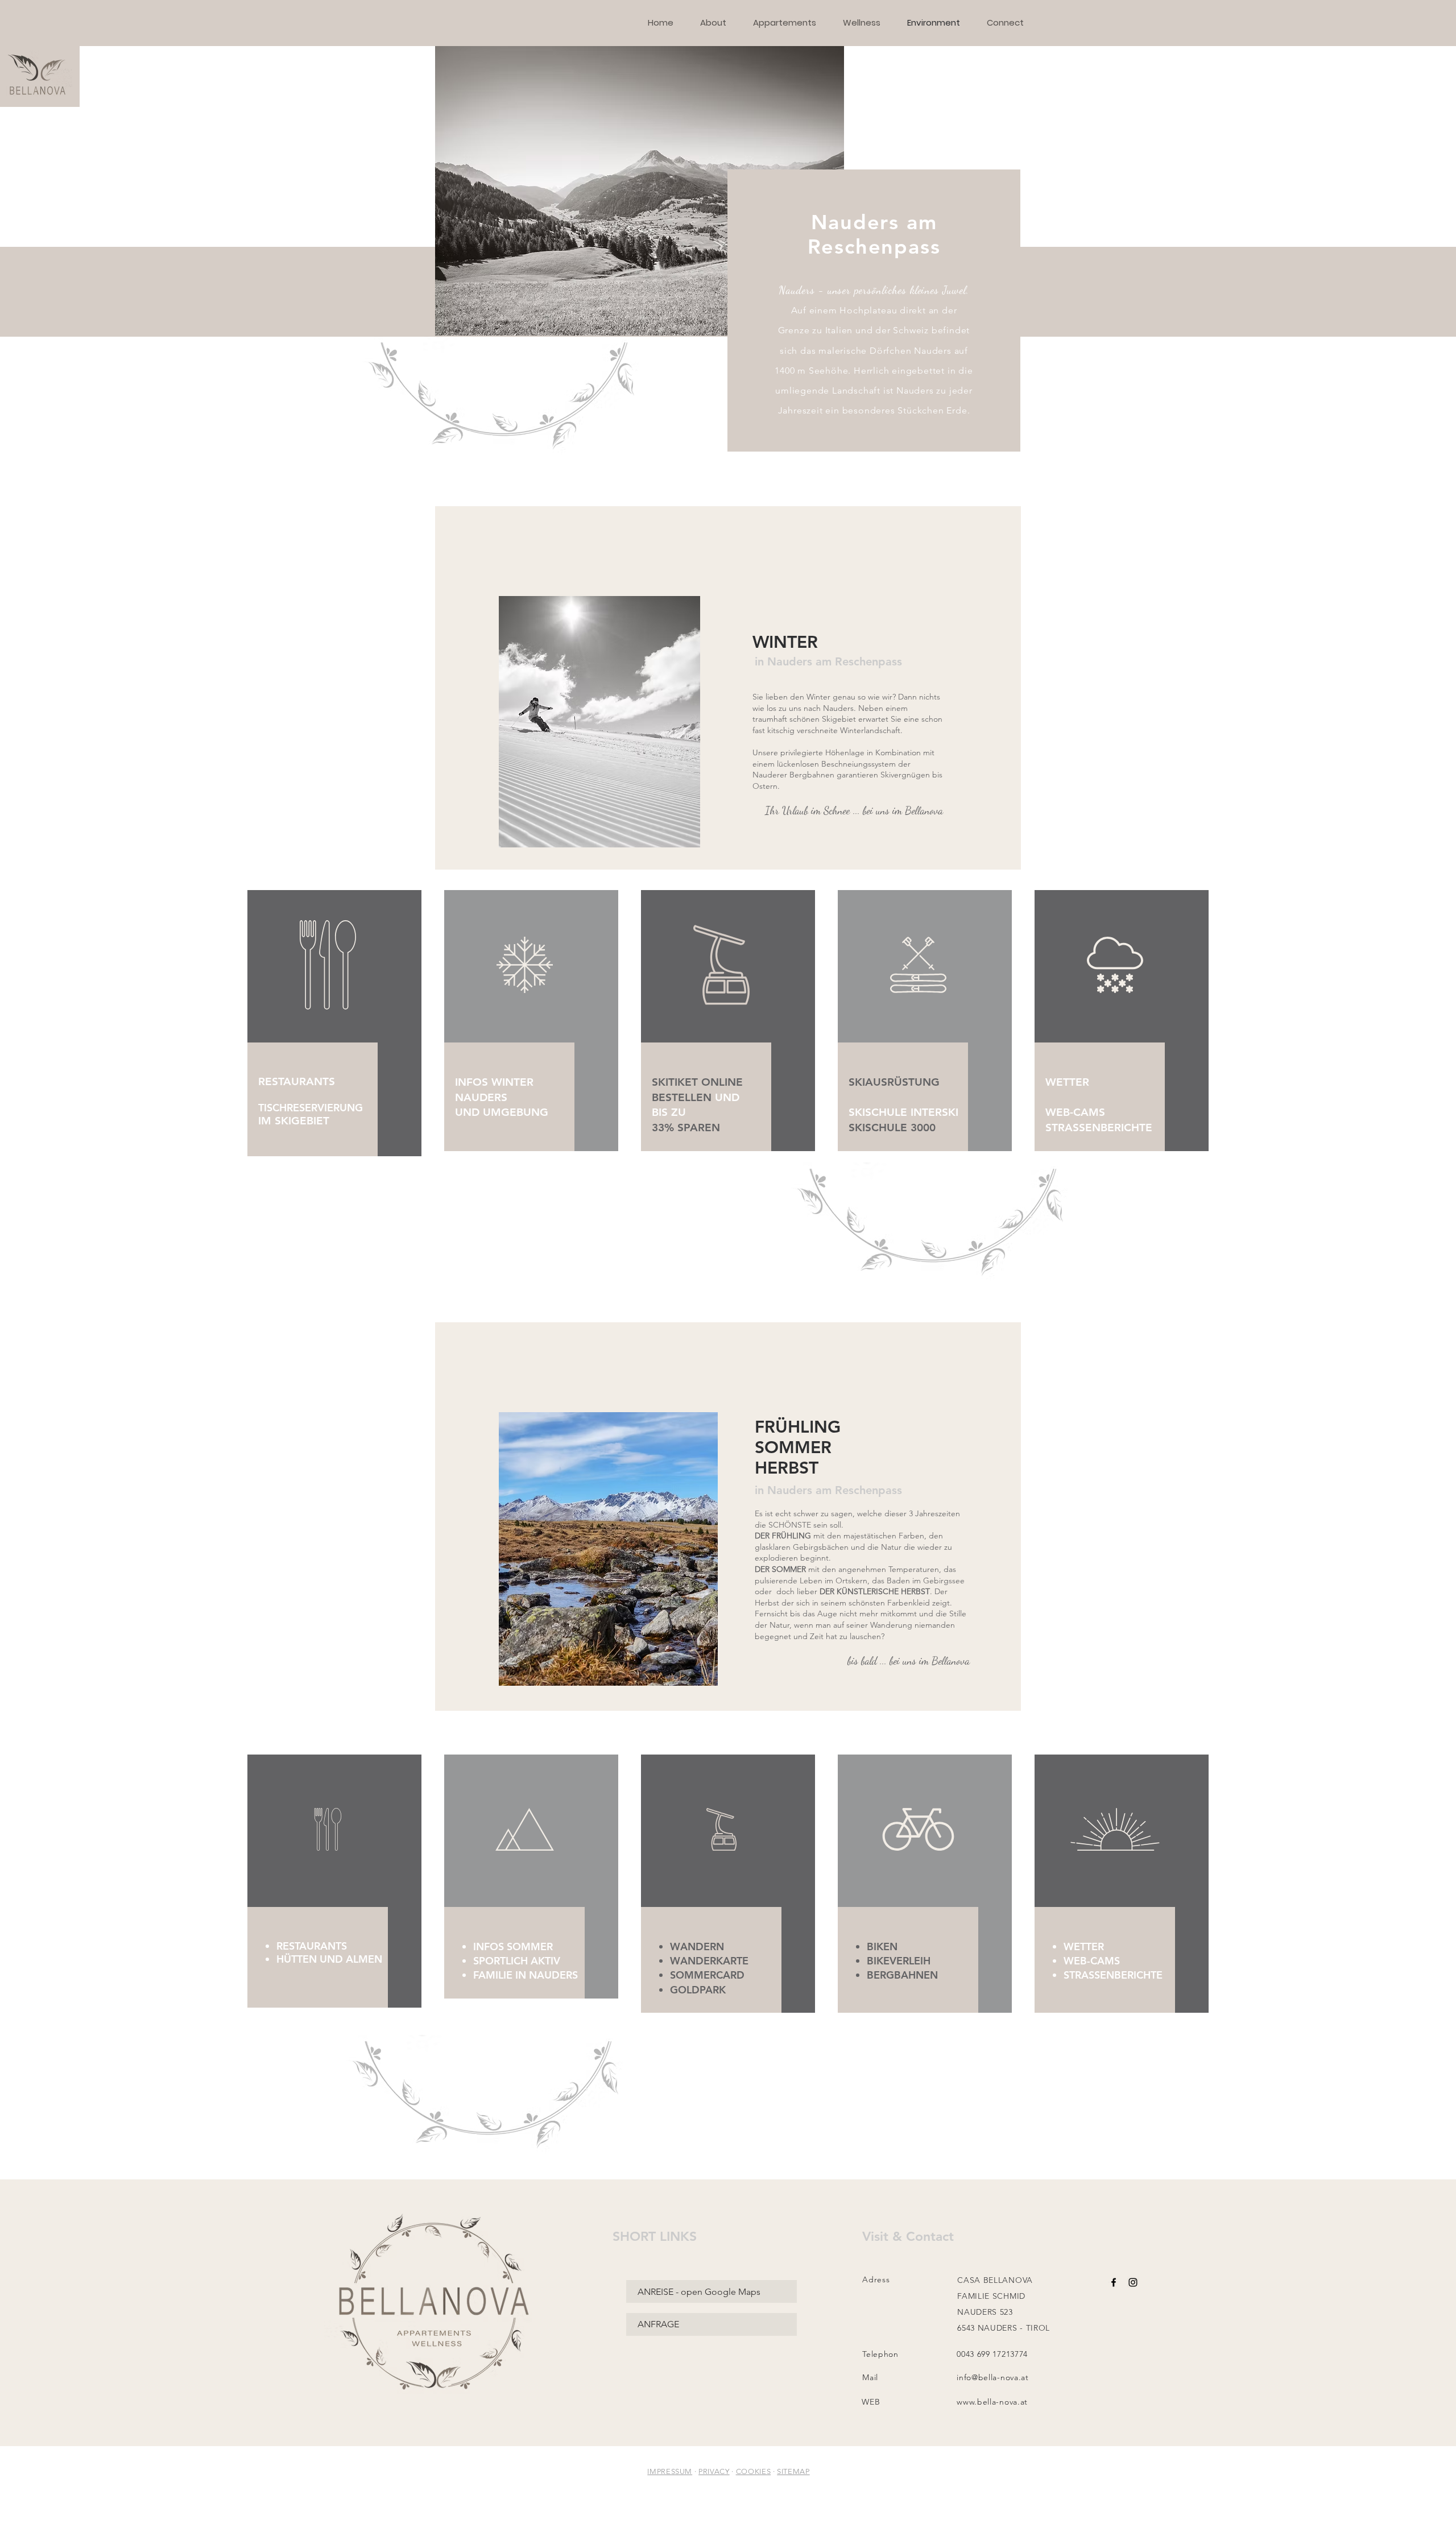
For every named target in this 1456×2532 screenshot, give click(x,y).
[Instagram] (1133, 2282)
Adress (876, 2279)
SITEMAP (793, 2471)
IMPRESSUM (670, 2471)
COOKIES (754, 2471)
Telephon (880, 2354)
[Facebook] (1114, 2282)
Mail (870, 2377)
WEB (871, 2402)
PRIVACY (714, 2471)
